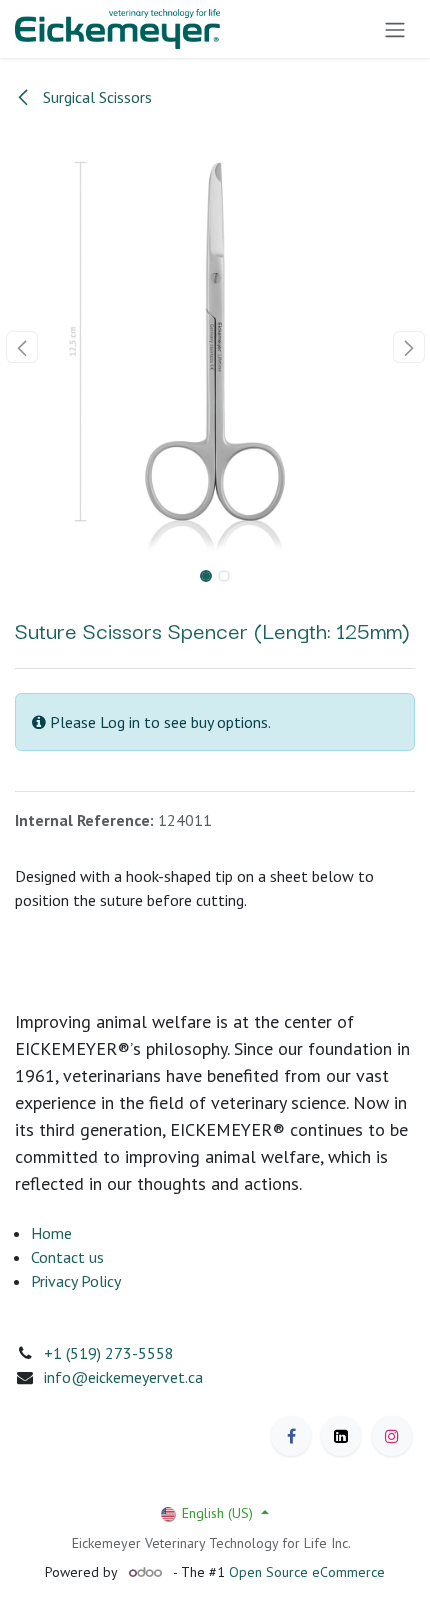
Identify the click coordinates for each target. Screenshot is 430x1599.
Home (51, 1233)
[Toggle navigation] (395, 29)
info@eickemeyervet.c (119, 1377)
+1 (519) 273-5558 (109, 1353)
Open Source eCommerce (307, 1572)
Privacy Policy (76, 1281)
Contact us (67, 1257)
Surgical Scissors (95, 97)
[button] (21, 347)
